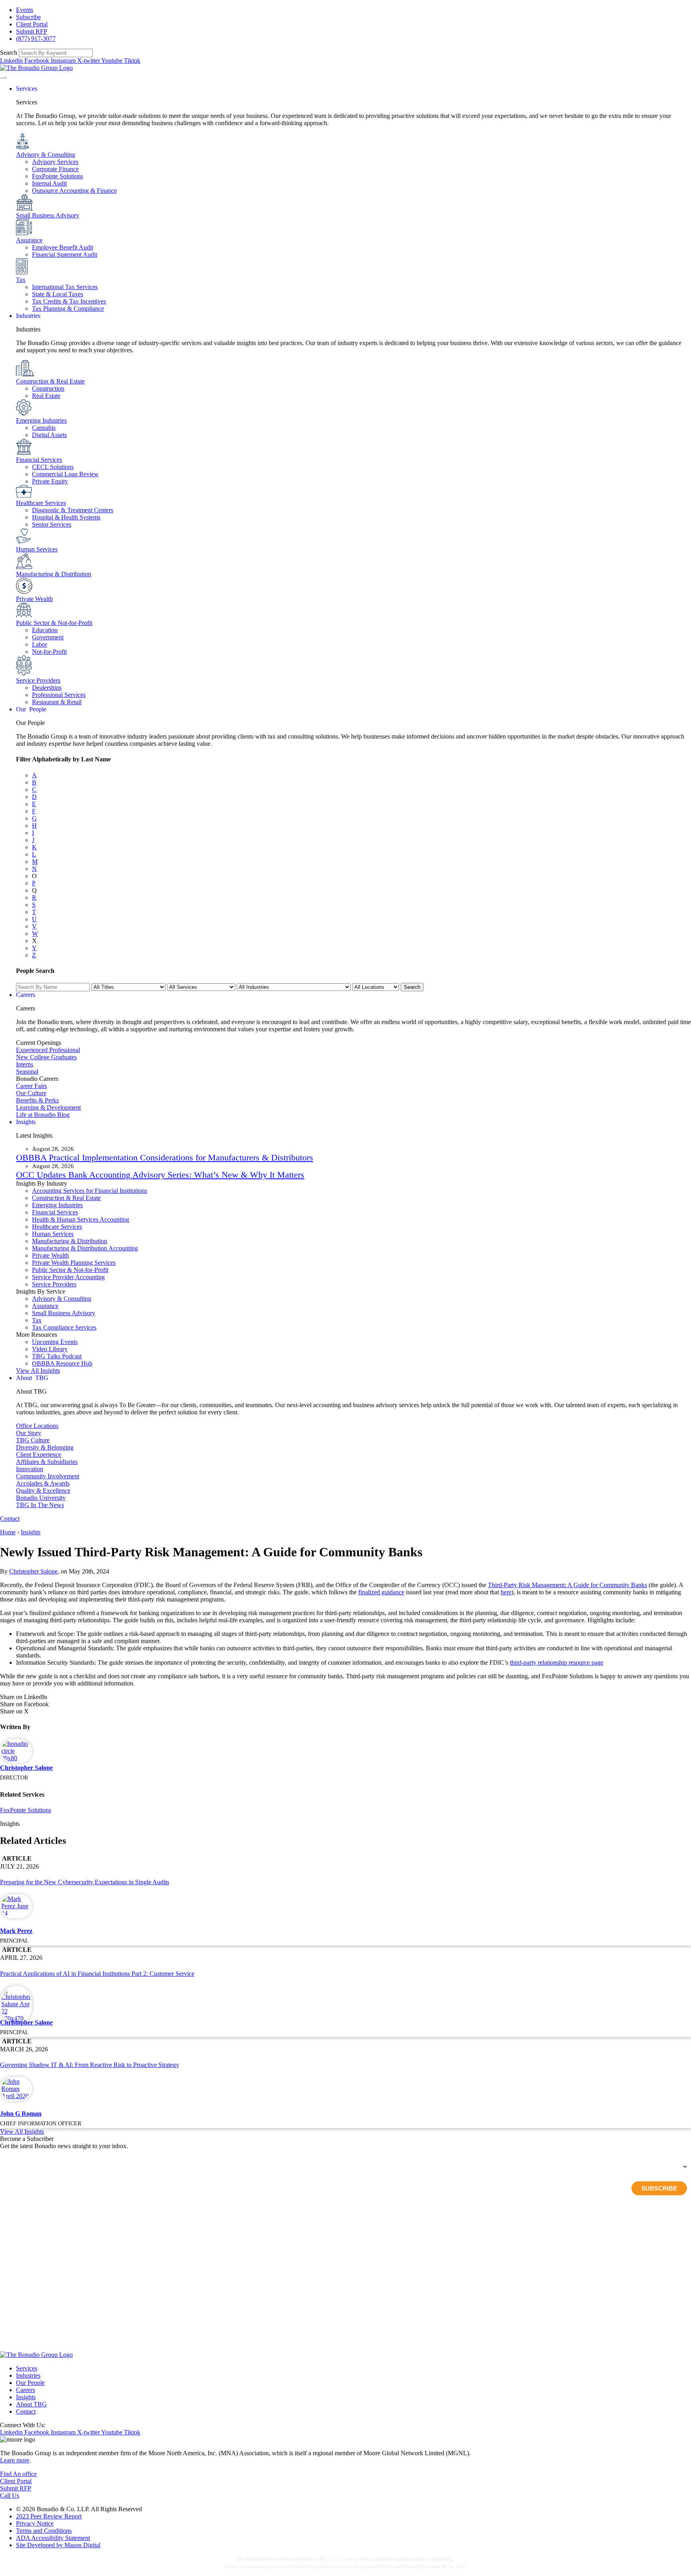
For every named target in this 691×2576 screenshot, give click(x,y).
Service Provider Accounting (68, 1277)
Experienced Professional (48, 1050)
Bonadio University (41, 1498)
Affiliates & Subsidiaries (47, 1462)
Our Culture (31, 1093)
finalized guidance (381, 1592)
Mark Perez (16, 1931)
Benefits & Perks (37, 1100)
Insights (31, 1532)
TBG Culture (33, 1440)
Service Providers (38, 680)
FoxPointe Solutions (26, 1810)
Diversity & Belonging (45, 1447)
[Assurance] (24, 233)
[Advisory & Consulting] (23, 147)
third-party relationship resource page (557, 1662)
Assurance (29, 240)
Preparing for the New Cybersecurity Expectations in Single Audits (85, 1882)
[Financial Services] (24, 452)
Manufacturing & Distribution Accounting (85, 1248)
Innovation (30, 1469)
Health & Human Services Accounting (81, 1219)
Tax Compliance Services (64, 1327)
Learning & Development (48, 1107)
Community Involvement (48, 1476)
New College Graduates (46, 1057)
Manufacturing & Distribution (54, 574)
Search (9, 53)
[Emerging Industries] (24, 413)
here (506, 1592)
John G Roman (21, 2114)
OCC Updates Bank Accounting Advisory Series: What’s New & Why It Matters (160, 1175)
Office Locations (37, 1426)
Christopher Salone (33, 1571)
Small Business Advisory (48, 215)
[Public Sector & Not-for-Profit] (24, 616)
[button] (345, 1697)
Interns (25, 1064)
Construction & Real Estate (50, 381)
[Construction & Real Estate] (25, 374)
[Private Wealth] (24, 592)
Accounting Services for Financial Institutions (90, 1191)
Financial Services (39, 460)
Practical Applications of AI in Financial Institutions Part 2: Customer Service (97, 1974)
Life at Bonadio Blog (43, 1115)
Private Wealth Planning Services (74, 1263)
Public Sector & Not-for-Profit (54, 623)
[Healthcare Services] (24, 496)
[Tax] (22, 273)
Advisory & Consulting (46, 155)
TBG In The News (40, 1505)
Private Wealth (34, 599)
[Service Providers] (24, 673)
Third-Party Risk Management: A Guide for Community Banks (567, 1585)
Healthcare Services (41, 503)
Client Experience (39, 1455)
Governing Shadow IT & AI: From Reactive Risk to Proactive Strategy (90, 2065)
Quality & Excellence (43, 1491)
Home (8, 1532)
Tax (21, 280)
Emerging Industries (41, 420)
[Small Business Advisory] (25, 208)
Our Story (29, 1433)
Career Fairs (31, 1086)
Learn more (15, 2460)
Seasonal (27, 1071)
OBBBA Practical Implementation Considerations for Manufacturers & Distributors (165, 1157)
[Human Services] (24, 542)
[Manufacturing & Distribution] (24, 567)
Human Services (37, 549)
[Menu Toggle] (3, 77)
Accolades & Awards (43, 1483)
